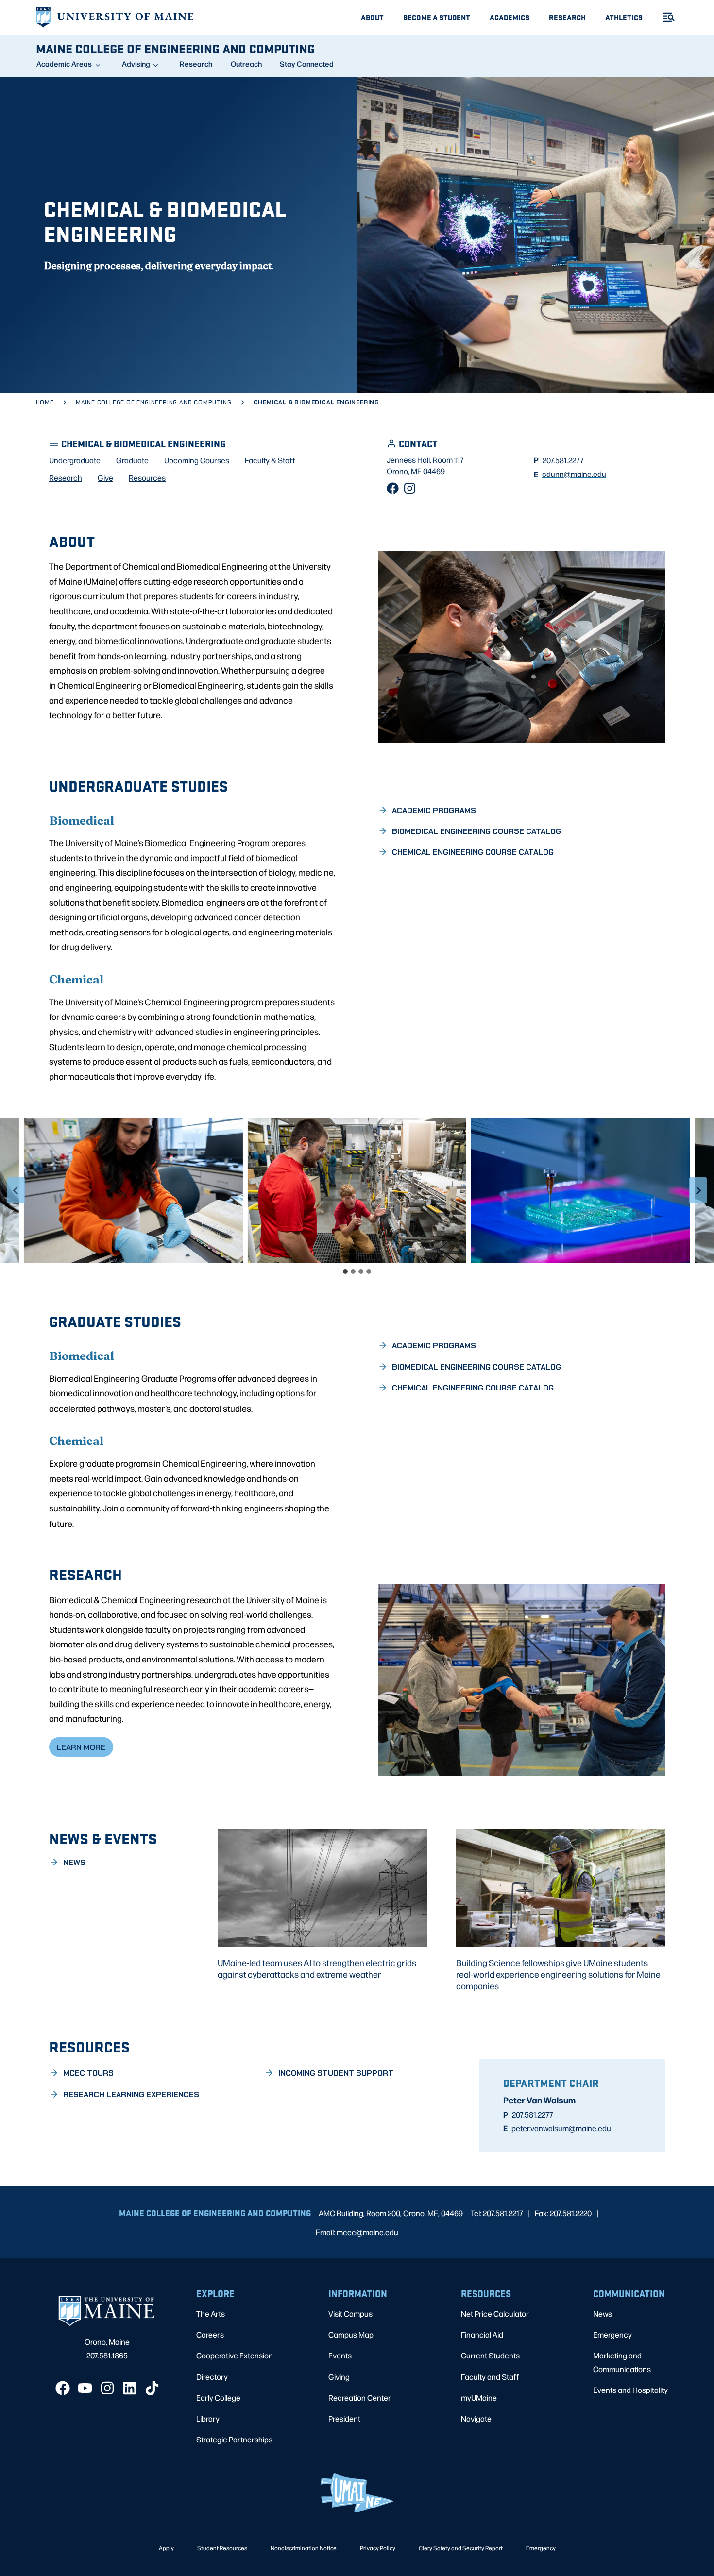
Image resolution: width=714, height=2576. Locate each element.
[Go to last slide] (16, 1190)
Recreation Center (360, 2398)
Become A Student (437, 17)
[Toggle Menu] (664, 17)
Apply (166, 2548)
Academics (510, 17)
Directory (212, 2377)
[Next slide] (698, 1190)
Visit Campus (350, 2313)
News (603, 2313)
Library (208, 2418)
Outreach (246, 64)
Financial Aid (482, 2334)
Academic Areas (64, 64)
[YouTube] (85, 2388)
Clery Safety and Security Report (461, 2548)
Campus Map (351, 2334)
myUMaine (479, 2398)
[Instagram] (410, 488)
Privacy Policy (378, 2548)
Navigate (476, 2418)
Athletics (624, 17)
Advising (136, 64)
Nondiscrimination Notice (304, 2548)
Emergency (612, 2334)
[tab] (345, 1271)
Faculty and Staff (490, 2377)
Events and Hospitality (630, 2390)
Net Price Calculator (495, 2313)
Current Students (490, 2355)
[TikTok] (152, 2388)
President (344, 2418)
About (372, 17)
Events (340, 2355)
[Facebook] (393, 488)
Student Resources (222, 2548)
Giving (339, 2377)
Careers (210, 2334)
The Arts (211, 2313)
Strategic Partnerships (234, 2439)
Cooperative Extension (235, 2355)
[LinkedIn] (130, 2388)
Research (567, 17)
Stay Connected (307, 64)
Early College (218, 2398)
